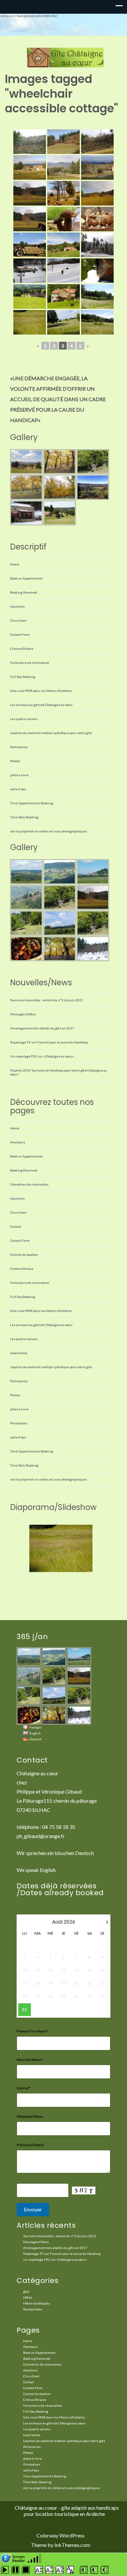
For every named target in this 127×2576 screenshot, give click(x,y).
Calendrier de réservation (29, 1184)
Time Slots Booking (24, 817)
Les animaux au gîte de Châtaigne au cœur (41, 705)
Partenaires (19, 747)
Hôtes (28, 2297)
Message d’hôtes (23, 1014)
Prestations (19, 1423)
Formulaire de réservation (30, 663)
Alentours (18, 1142)
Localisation (19, 1353)
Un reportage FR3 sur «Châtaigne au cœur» (42, 1056)
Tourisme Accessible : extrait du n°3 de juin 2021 (47, 1000)
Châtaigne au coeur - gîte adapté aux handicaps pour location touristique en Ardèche (67, 2511)
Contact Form (20, 634)
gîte (26, 2291)
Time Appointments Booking (32, 803)
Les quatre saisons (24, 719)
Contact (16, 1226)
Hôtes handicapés (36, 2303)
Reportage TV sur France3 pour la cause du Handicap (49, 1042)
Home (15, 564)
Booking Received (24, 592)
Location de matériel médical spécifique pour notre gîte (51, 733)
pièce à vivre (19, 775)
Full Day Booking (23, 677)
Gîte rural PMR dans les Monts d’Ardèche (41, 691)
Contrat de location (24, 1255)
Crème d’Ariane (22, 648)
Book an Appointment (26, 578)
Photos (15, 761)
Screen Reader (19, 2558)
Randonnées (33, 2309)
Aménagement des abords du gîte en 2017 (42, 1028)
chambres (17, 606)
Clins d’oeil (18, 620)
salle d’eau (18, 789)
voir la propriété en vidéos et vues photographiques (49, 831)
